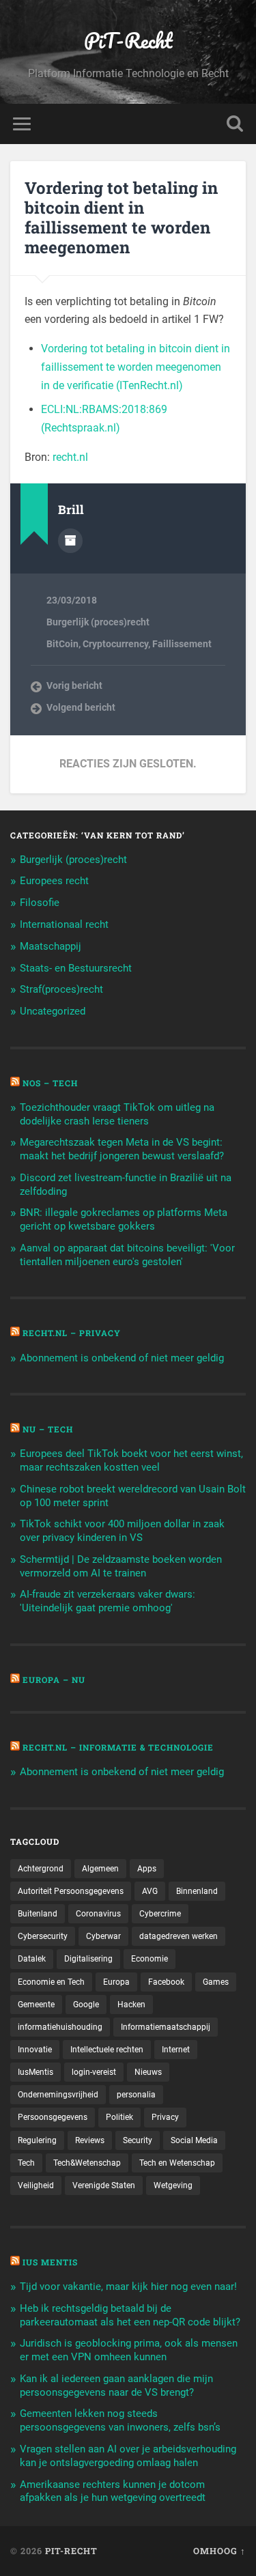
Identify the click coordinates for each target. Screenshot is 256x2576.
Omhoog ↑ (219, 2551)
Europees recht (54, 881)
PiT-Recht (128, 41)
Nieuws (148, 2072)
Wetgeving (173, 2185)
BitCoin (62, 644)
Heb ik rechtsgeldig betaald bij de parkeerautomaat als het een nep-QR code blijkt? (130, 2315)
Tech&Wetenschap (87, 2163)
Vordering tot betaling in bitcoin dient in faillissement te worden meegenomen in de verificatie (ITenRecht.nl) (136, 367)
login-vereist (94, 2072)
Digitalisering (88, 1959)
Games (216, 1982)
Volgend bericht (81, 707)
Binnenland (197, 1891)
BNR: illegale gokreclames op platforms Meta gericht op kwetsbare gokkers (124, 1219)
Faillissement (182, 644)
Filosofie (40, 903)
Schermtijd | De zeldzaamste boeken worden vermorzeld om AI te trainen (121, 1566)
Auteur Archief (70, 541)
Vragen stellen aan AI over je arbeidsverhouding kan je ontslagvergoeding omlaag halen (128, 2456)
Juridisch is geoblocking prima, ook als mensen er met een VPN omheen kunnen (129, 2350)
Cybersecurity (43, 1936)
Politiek (119, 2117)
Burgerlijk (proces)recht (98, 622)
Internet (176, 2050)
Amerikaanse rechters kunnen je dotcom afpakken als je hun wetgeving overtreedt (113, 2491)
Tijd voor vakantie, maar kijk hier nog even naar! (128, 2287)
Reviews (90, 2140)
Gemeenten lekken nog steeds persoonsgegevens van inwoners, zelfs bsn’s (120, 2420)
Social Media (194, 2140)
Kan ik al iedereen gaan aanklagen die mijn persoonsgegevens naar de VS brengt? (116, 2386)
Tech (26, 2163)
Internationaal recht (64, 924)
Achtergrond (41, 1869)
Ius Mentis (50, 2262)
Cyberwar (103, 1936)
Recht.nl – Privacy (72, 1333)
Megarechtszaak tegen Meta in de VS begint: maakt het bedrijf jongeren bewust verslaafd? (122, 1149)
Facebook (166, 1982)
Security (138, 2140)
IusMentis (35, 2072)
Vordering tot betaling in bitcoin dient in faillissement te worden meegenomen (121, 217)
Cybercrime (160, 1914)
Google (86, 2005)
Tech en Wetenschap (177, 2163)
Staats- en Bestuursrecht (76, 968)
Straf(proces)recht (61, 989)
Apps (147, 1869)
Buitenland (38, 1914)
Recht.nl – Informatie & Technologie (118, 1747)
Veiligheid (36, 2185)
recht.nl (70, 457)
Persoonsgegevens (53, 2117)
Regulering (37, 2140)
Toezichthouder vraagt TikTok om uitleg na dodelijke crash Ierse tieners (117, 1114)
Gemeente (36, 2005)
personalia (136, 2095)
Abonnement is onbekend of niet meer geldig (122, 1358)
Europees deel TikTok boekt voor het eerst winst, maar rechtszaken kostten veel (131, 1460)
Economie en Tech (51, 1982)
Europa (116, 1982)
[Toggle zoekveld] (235, 124)
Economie (150, 1959)
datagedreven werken (179, 1936)
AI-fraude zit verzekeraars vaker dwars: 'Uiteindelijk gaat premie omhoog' (108, 1601)
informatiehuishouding (60, 2027)
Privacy (165, 2117)
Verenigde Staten (104, 2185)
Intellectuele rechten (107, 2050)
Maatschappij (51, 946)
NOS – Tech (50, 1083)
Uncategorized (53, 1011)
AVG (150, 1891)
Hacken (131, 2005)
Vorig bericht (74, 685)
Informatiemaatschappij (166, 2027)
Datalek (32, 1959)
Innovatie (35, 2050)
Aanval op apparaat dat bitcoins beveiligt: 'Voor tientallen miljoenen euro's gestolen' (127, 1255)
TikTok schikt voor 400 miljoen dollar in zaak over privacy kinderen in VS (122, 1531)
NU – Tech (48, 1429)
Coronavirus (98, 1914)
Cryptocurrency (115, 644)
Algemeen (100, 1869)
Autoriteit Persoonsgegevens (71, 1891)
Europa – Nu (54, 1680)
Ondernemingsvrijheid (58, 2095)
